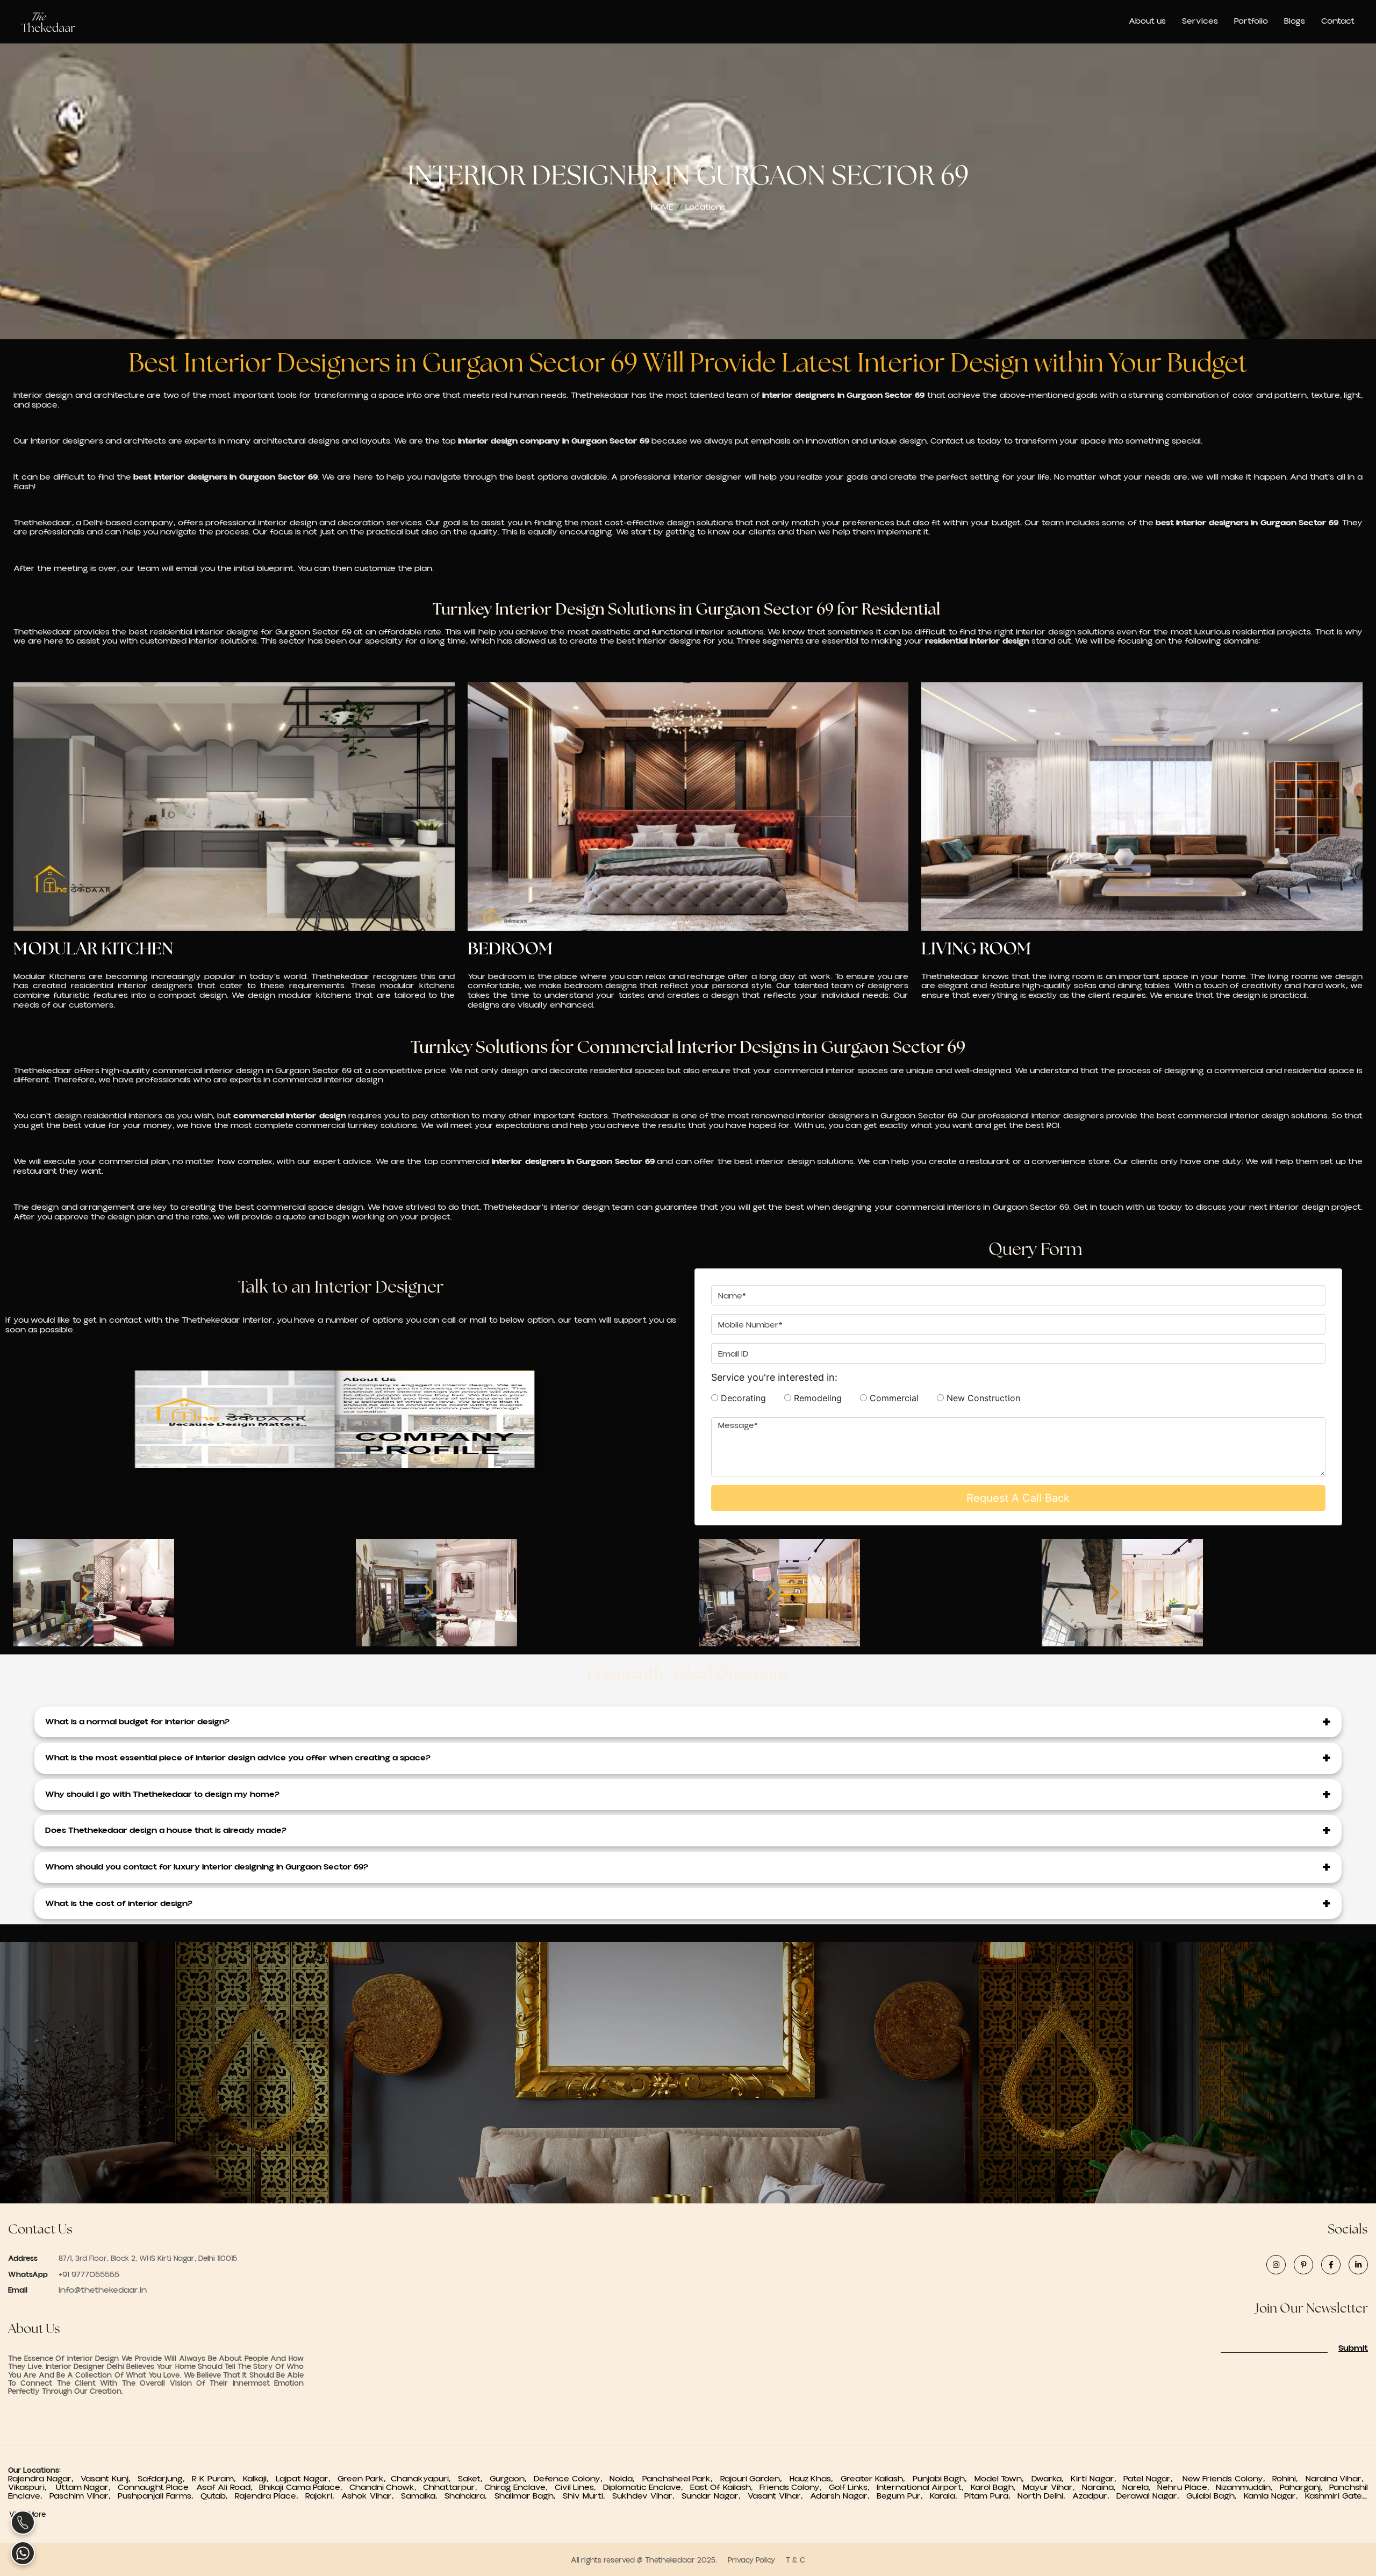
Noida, (625, 2479)
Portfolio (1251, 21)
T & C (795, 2560)
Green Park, (364, 2479)
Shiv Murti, (587, 2496)
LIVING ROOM (976, 948)
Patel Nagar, (1152, 2479)
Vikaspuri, (31, 2487)
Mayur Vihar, (1052, 2487)
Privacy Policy (751, 2560)
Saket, (474, 2479)
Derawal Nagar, (1151, 2496)
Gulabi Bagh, (1215, 2496)
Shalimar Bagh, (529, 2496)
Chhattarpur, (453, 2487)
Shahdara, (469, 2496)
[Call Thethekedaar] (23, 2523)
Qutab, (218, 2496)
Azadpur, (1094, 2496)
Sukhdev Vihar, (647, 2496)
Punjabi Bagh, (942, 2479)
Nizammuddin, (1248, 2487)
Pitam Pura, (991, 2496)
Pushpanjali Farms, (159, 2496)
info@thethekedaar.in (103, 2290)
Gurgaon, (512, 2479)
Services (1200, 21)
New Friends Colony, (1226, 2479)
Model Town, (1002, 2479)
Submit (1353, 2349)
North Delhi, (1045, 2496)
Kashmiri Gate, (1336, 2496)
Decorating (750, 1398)
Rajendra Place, (270, 2496)
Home (662, 207)
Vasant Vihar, (779, 2496)
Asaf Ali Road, (228, 2487)
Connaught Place (156, 2487)
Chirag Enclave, (519, 2487)
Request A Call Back (1018, 1498)
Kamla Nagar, (1274, 2496)
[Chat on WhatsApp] (23, 2553)
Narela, (1140, 2487)
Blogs (1295, 21)
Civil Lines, (579, 2487)
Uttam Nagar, (85, 2487)
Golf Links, (853, 2487)
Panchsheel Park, (680, 2479)
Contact (1338, 21)
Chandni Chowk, (386, 2487)
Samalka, (423, 2496)
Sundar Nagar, (715, 2496)
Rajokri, (323, 2496)
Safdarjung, (165, 2479)
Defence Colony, (570, 2479)
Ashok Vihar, (371, 2496)
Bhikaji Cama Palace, (304, 2487)
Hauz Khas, (814, 2479)
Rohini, (1288, 2479)
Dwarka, (1050, 2479)
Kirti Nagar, (1096, 2479)
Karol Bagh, (997, 2487)
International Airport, (924, 2487)
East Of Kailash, (725, 2487)
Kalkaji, (259, 2479)
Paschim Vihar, (84, 2496)
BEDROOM (510, 948)
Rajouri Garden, (754, 2479)
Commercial (901, 1398)
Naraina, (1102, 2487)
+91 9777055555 (88, 2274)
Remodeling (824, 1398)
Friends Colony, (794, 2487)
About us (1147, 21)
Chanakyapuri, (424, 2479)
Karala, (947, 2496)
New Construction (982, 1398)
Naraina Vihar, (1337, 2479)
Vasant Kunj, (109, 2479)
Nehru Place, (1187, 2487)
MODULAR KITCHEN (93, 948)
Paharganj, (1305, 2487)
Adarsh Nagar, (843, 2496)
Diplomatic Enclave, (647, 2487)
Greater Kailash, (875, 2479)
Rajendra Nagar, (44, 2479)
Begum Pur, (903, 2496)
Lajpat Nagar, (307, 2479)
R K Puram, (217, 2479)
